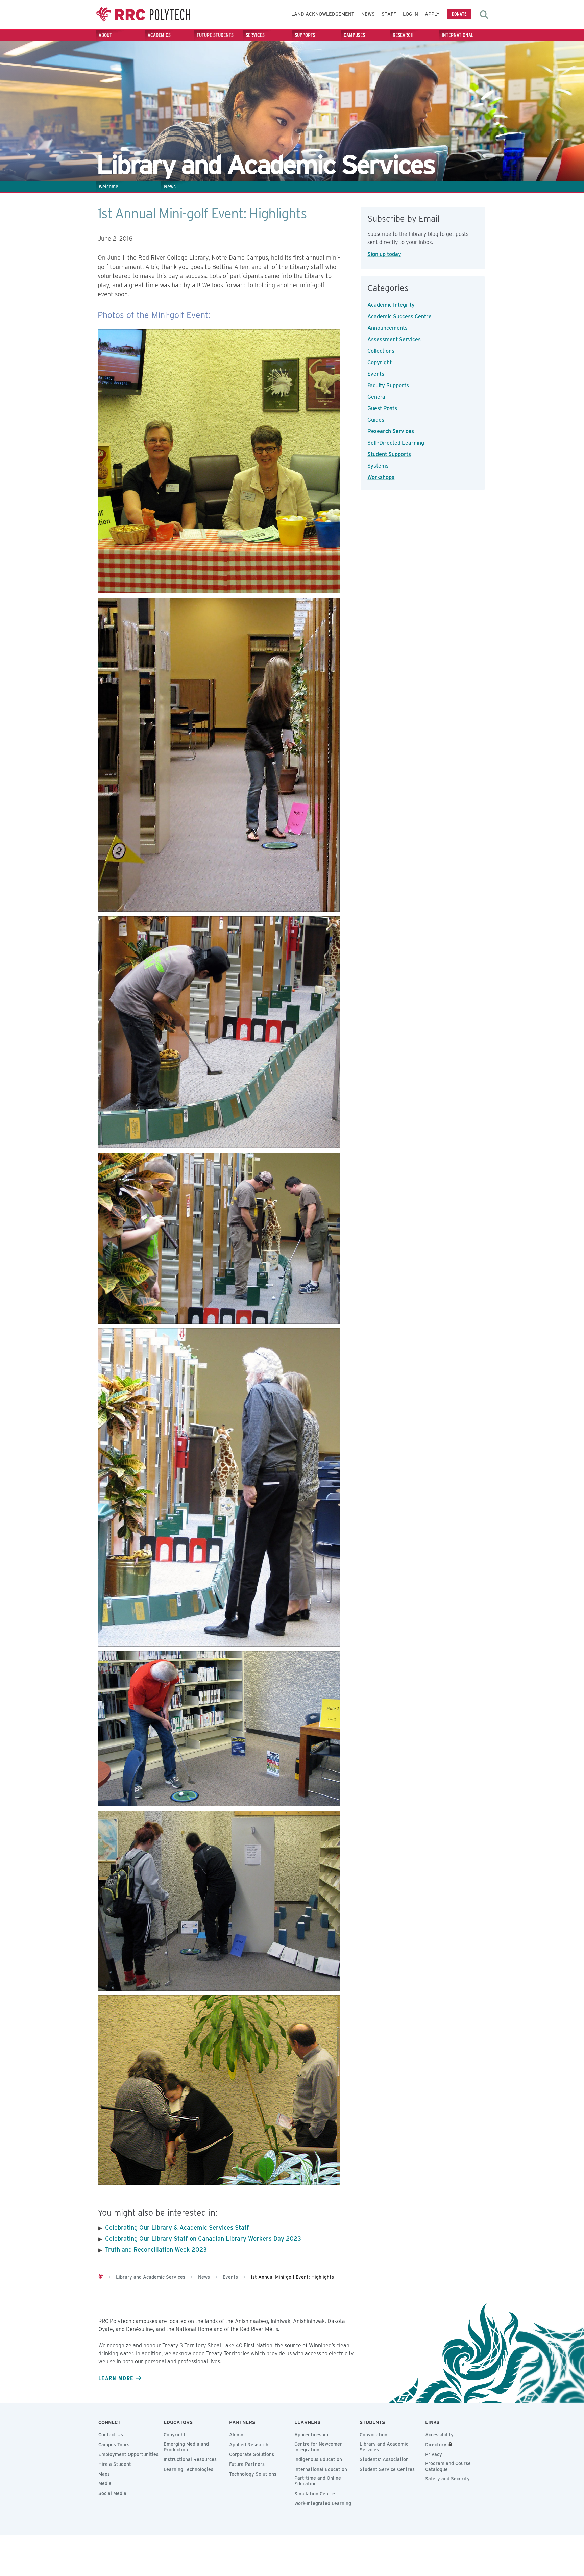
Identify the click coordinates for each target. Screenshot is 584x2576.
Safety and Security (447, 2479)
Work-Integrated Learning (323, 2503)
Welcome (108, 187)
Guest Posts (382, 408)
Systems (378, 466)
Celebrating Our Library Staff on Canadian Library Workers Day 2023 (203, 2239)
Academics (159, 35)
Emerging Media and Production (186, 2447)
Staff (389, 14)
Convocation (373, 2435)
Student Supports (389, 454)
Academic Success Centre (399, 316)
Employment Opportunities (128, 2454)
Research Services (391, 431)
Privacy (434, 2454)
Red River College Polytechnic (143, 14)
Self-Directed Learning (396, 443)
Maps (104, 2474)
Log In (410, 14)
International (458, 35)
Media (105, 2483)
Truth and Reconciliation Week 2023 (156, 2249)
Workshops (381, 477)
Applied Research (249, 2445)
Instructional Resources (190, 2459)
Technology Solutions (253, 2474)
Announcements (387, 328)
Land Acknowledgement (323, 14)
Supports (305, 35)
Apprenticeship (311, 2435)
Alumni (237, 2435)
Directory (436, 2445)
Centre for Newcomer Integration (318, 2447)
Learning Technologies (188, 2469)
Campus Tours (114, 2445)
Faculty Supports (388, 385)
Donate (459, 14)
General (377, 397)
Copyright (380, 362)
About (105, 35)
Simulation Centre (315, 2494)
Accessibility (439, 2435)
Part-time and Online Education (318, 2481)
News (368, 14)
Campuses (354, 35)
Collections (381, 351)
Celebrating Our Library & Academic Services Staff (177, 2227)
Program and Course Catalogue (448, 2466)
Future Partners (247, 2464)
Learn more (116, 2378)
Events (376, 374)
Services (255, 35)
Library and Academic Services (384, 2447)
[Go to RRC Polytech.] (100, 2277)
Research (403, 35)
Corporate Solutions (252, 2454)
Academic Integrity (391, 305)
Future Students (215, 35)
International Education (321, 2469)
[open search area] (484, 15)
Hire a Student (115, 2464)
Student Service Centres (387, 2469)
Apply (432, 14)
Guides (376, 420)
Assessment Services (394, 339)
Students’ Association (384, 2459)
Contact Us (111, 2435)
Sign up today (384, 254)
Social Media (112, 2493)
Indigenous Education (318, 2459)
